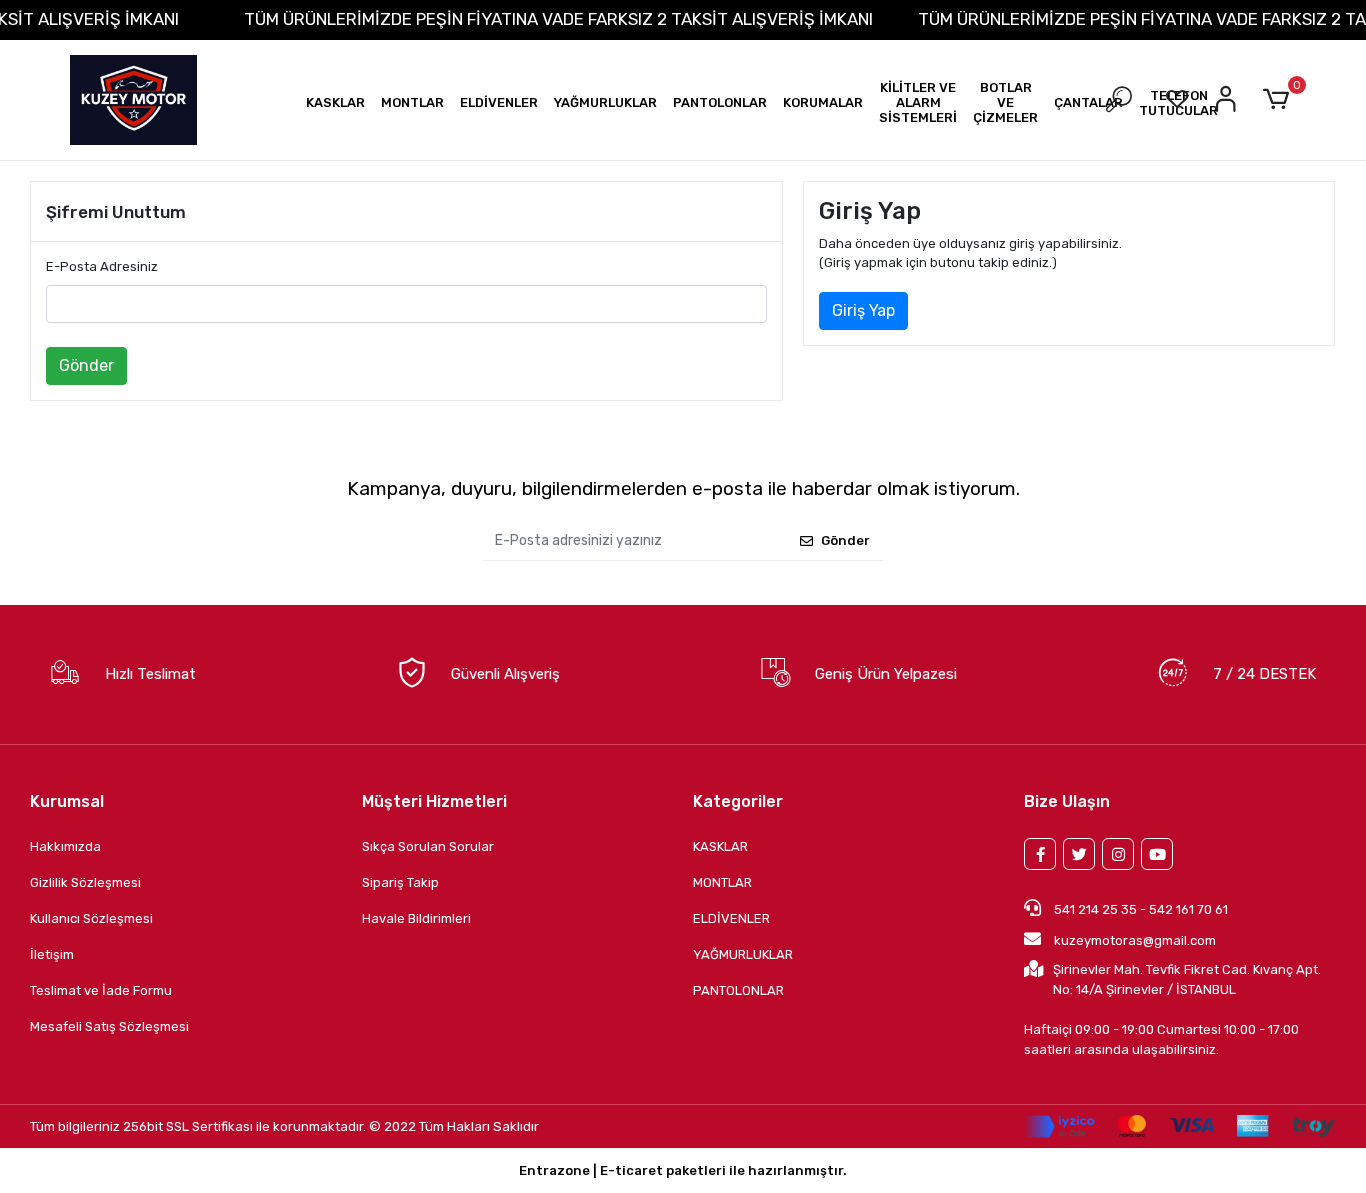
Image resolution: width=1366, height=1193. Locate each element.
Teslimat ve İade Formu (101, 990)
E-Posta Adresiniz (102, 266)
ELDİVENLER (731, 918)
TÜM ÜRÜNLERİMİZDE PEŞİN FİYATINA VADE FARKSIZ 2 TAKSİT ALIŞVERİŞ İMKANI (558, 19)
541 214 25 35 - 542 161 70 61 (1139, 909)
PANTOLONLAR (738, 990)
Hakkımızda (65, 846)
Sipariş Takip (400, 882)
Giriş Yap (863, 310)
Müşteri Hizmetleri (434, 801)
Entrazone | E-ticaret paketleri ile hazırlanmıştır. (683, 1170)
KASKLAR (720, 846)
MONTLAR (722, 882)
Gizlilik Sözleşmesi (85, 882)
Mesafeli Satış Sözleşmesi (109, 1026)
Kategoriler (738, 801)
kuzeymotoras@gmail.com (1135, 940)
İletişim (52, 954)
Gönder (86, 365)
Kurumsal (67, 801)
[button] (335, 102)
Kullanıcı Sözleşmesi (91, 918)
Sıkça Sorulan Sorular (428, 846)
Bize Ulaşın (1067, 801)
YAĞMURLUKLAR (743, 954)
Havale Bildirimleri (416, 918)
